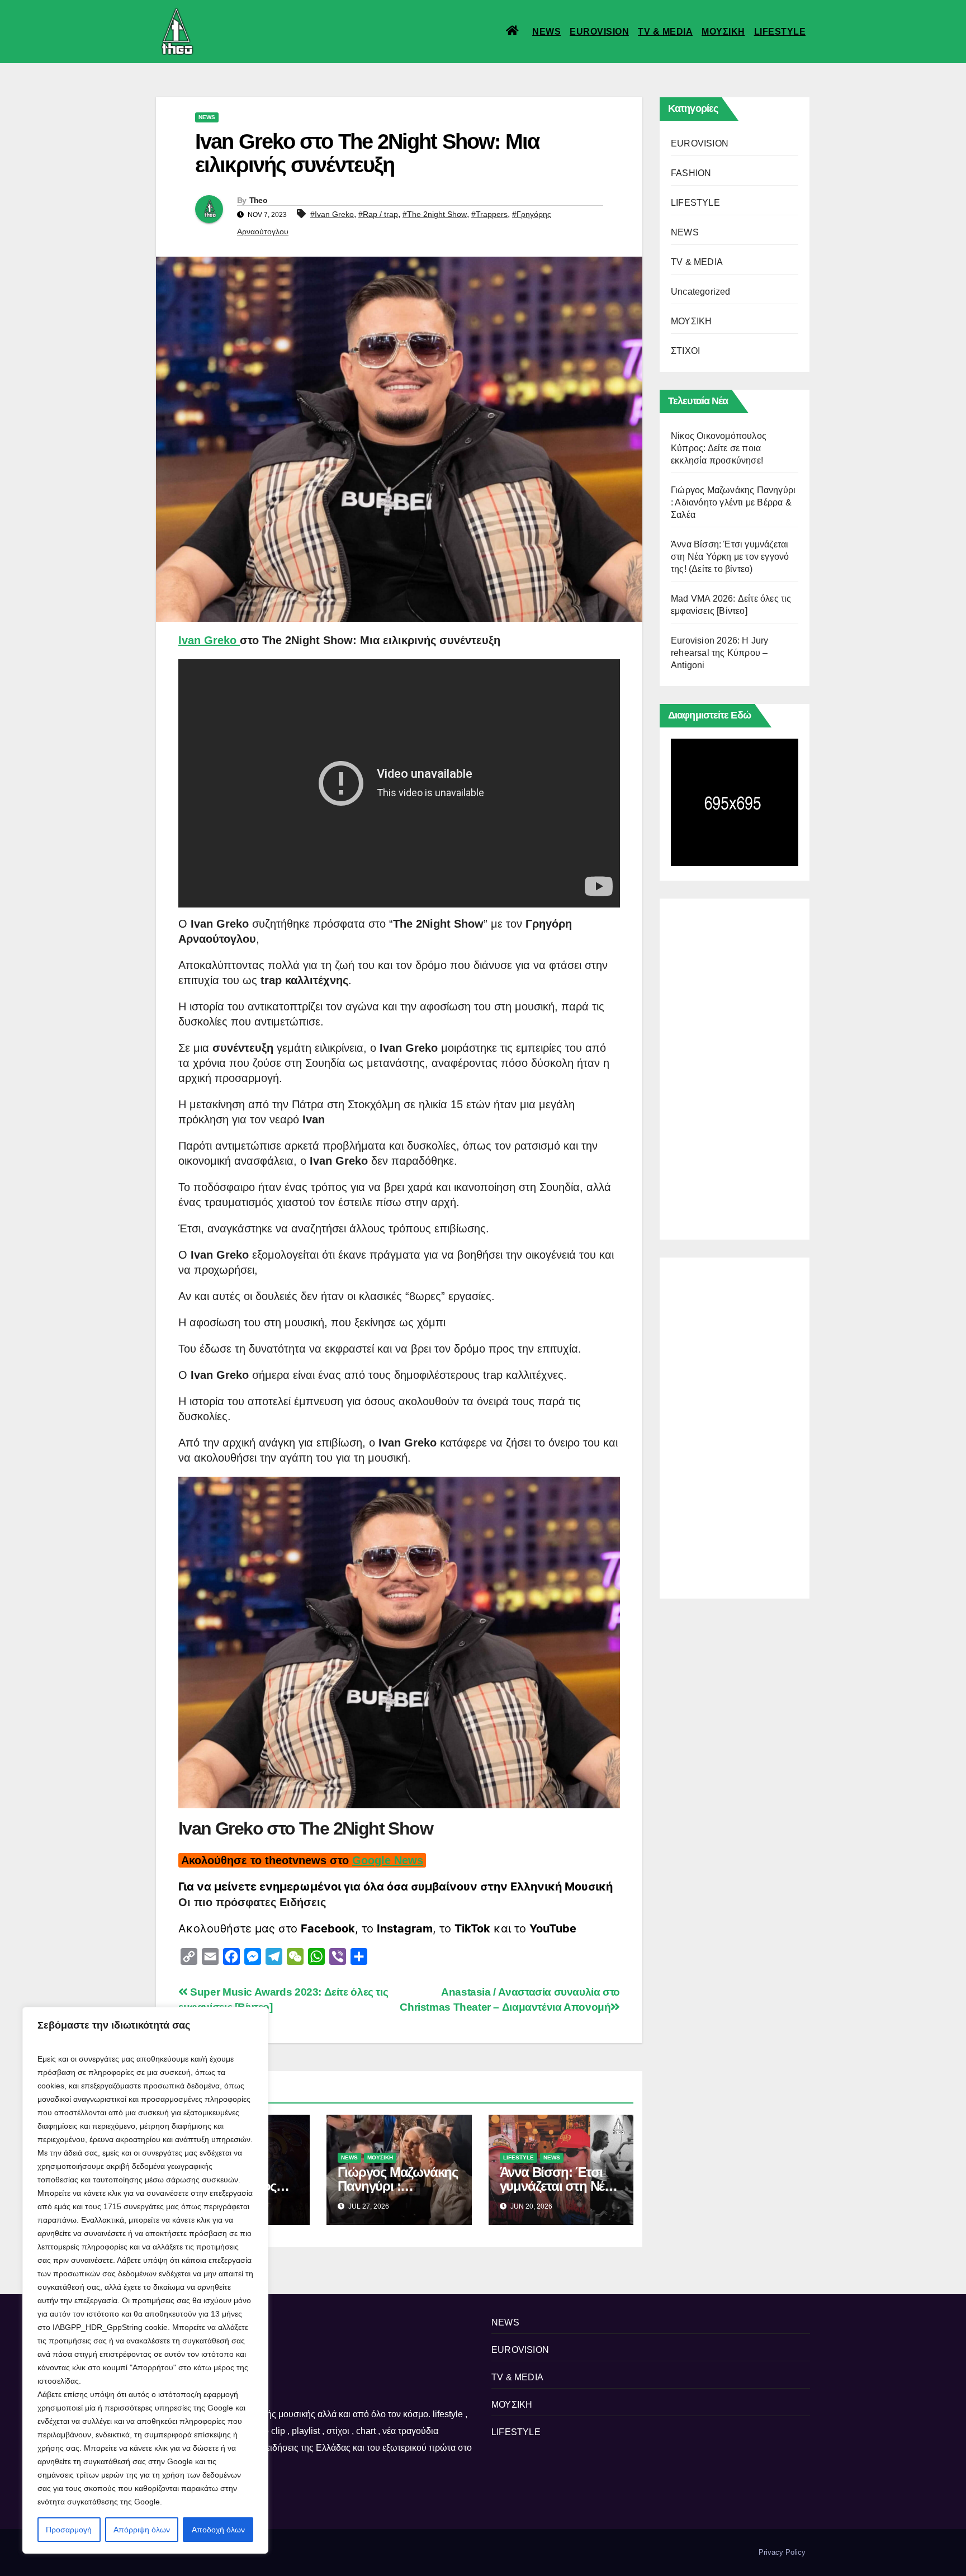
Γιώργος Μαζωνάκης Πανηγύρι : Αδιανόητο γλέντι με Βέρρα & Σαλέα (733, 502)
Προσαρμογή (69, 2530)
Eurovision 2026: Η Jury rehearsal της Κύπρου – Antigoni (720, 653)
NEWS (546, 32)
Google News (388, 1860)
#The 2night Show (435, 214)
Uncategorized (701, 292)
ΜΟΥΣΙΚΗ (723, 32)
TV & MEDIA (665, 32)
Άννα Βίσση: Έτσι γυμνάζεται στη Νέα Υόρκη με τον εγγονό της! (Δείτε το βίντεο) (730, 557)
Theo (258, 200)
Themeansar (349, 2552)
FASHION (691, 173)
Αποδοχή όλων (218, 2530)
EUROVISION (599, 32)
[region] (145, 2280)
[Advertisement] (735, 1066)
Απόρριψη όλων (142, 2530)
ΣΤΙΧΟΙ (685, 351)
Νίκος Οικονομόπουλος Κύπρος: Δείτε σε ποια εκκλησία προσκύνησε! (719, 448)
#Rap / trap (378, 214)
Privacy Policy (782, 2552)
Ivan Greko (209, 640)
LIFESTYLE (780, 32)
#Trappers (489, 214)
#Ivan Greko (332, 214)
